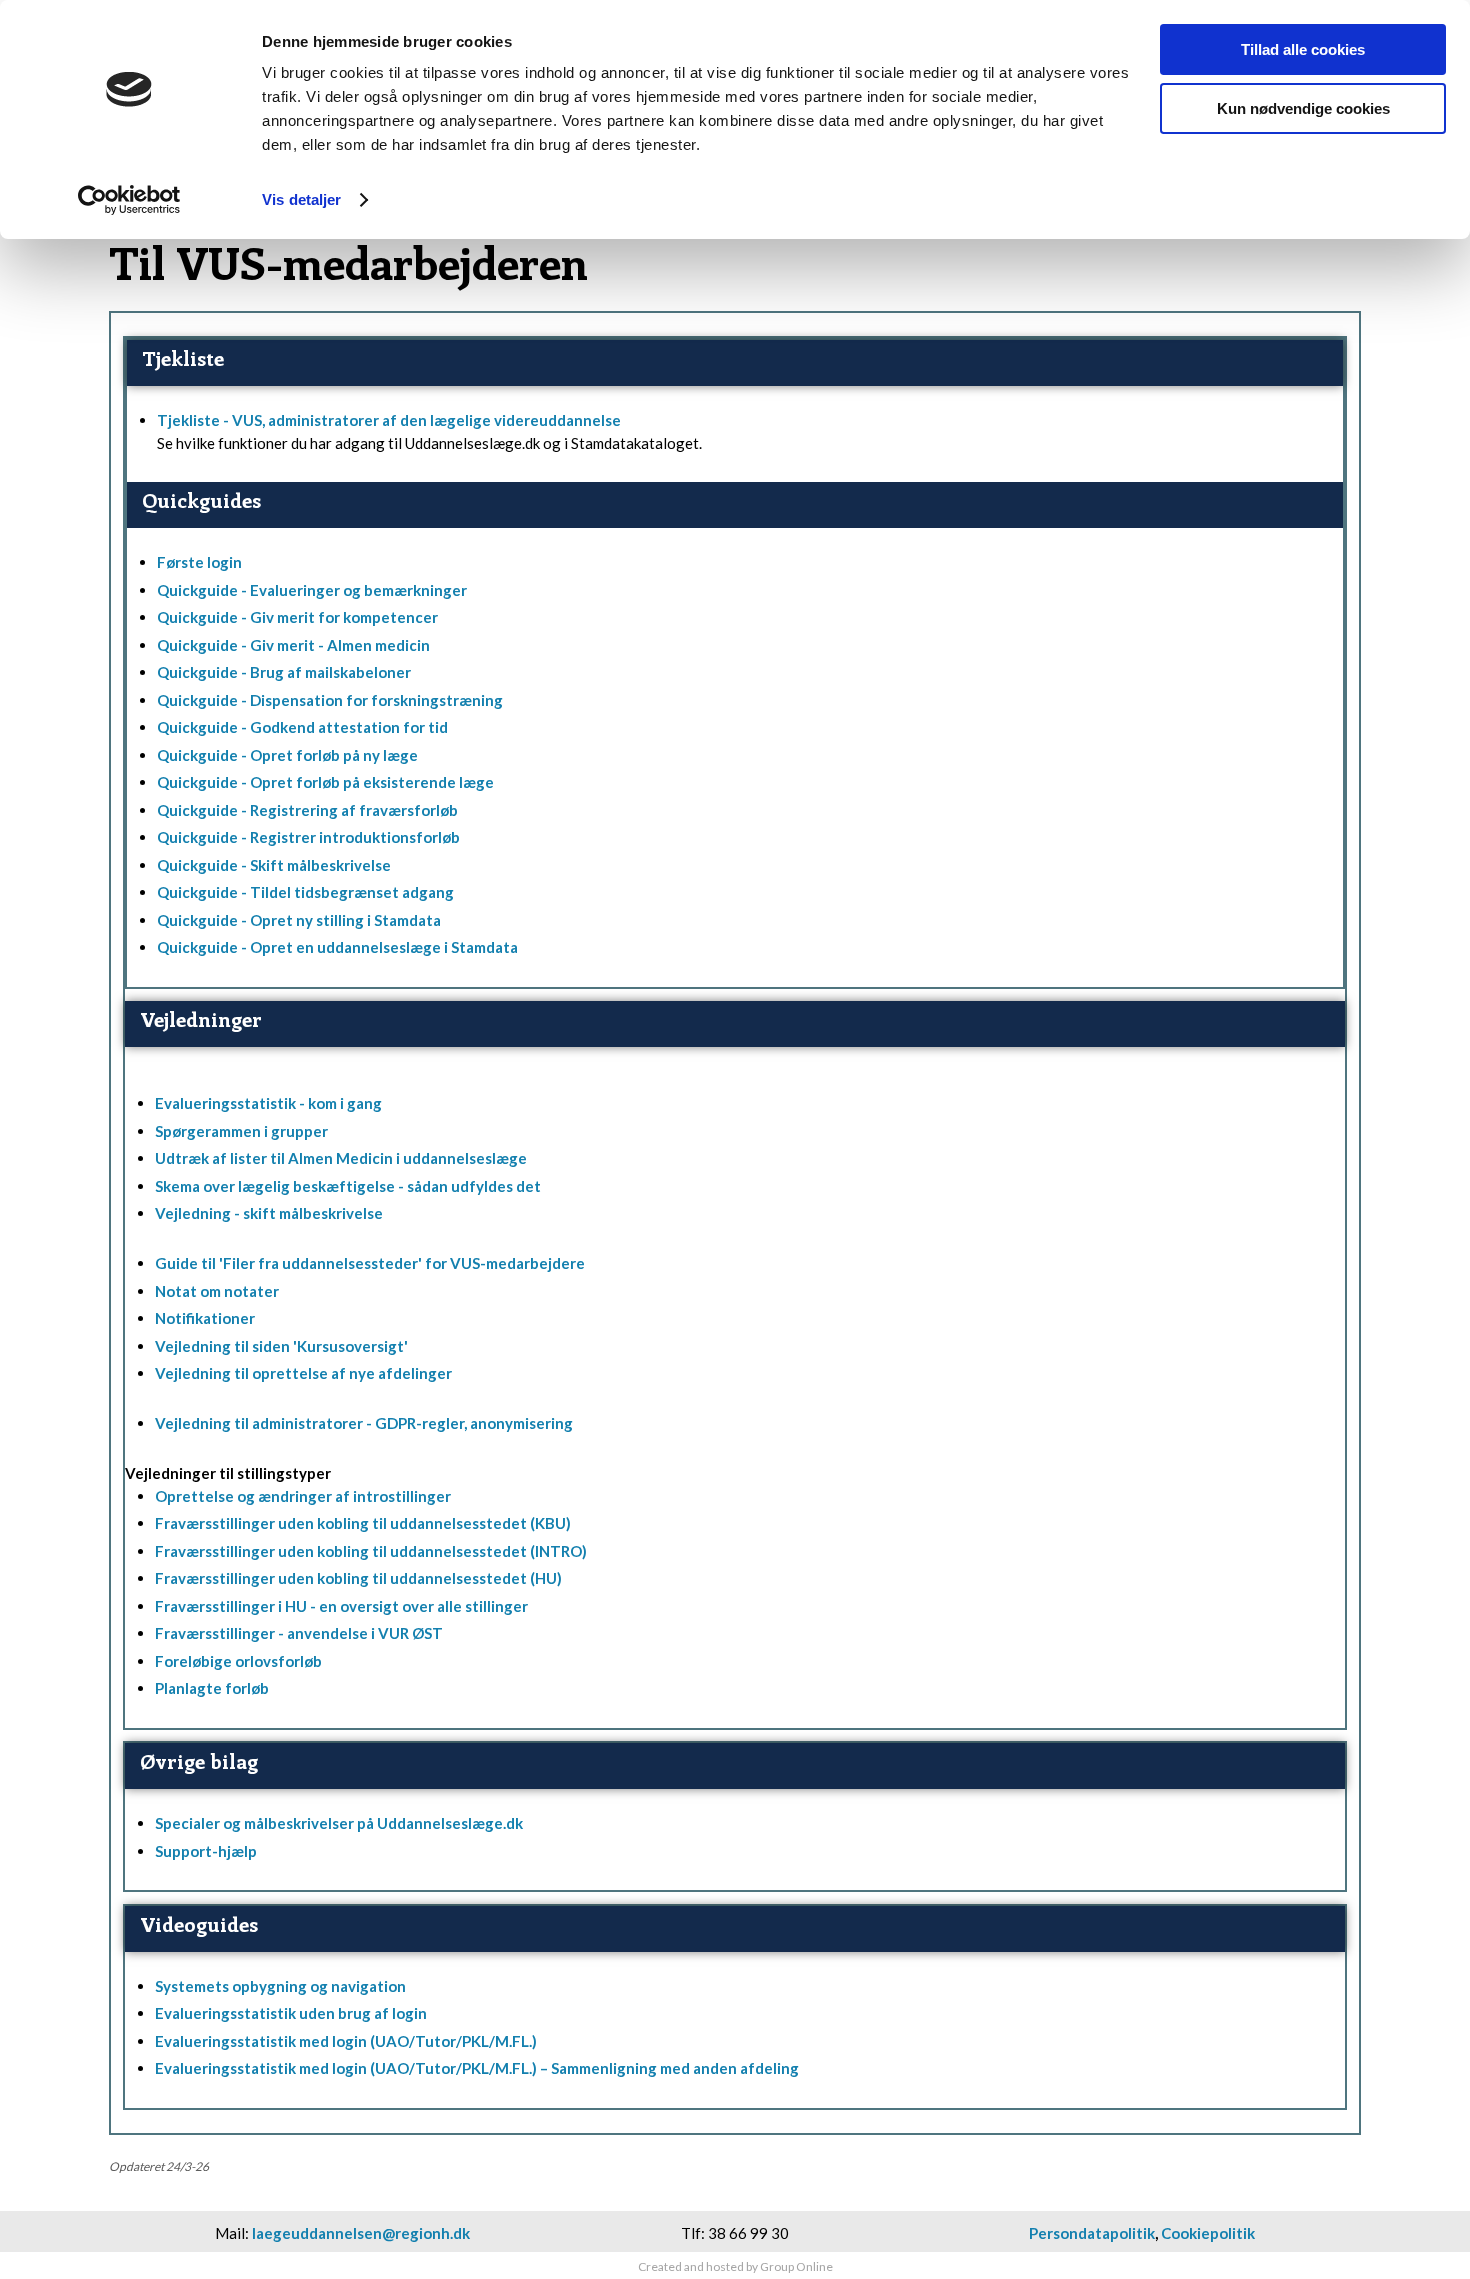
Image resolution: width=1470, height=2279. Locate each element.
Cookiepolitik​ (1208, 2233)
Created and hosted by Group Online (735, 2266)
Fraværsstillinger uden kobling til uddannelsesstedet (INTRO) (371, 1551)
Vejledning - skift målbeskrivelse (269, 1213)
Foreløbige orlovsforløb (238, 1661)
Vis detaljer (301, 199)
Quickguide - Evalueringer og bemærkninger (312, 590)
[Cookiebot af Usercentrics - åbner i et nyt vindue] (129, 200)
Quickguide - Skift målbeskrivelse (274, 865)
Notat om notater (217, 1291)
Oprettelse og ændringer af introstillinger (303, 1496)
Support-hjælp (206, 1851)
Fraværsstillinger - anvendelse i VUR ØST (299, 1633)
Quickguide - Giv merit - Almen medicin (293, 645)
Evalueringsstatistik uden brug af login (291, 2013)
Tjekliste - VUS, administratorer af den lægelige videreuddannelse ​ (389, 420)
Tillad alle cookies (1303, 49)
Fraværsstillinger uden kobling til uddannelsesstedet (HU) (358, 1578)
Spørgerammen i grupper (241, 1131)
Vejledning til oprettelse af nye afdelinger (303, 1373)
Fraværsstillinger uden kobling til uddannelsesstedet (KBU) (363, 1523)
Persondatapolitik (1092, 2233)
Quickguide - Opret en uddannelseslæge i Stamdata (337, 947)
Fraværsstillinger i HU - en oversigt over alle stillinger (341, 1606)
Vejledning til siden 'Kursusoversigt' (281, 1346)
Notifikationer (205, 1318)
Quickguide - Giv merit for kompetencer (297, 617)
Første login (199, 562)
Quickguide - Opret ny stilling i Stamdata (299, 920)
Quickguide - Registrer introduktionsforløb (308, 837)
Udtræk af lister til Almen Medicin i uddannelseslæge (341, 1158)
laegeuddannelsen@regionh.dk (361, 2233)
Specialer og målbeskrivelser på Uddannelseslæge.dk (339, 1823)
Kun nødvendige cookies (1303, 108)
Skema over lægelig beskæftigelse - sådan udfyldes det (348, 1186)
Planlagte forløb (212, 1688)
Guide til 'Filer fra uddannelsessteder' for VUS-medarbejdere (370, 1263)
